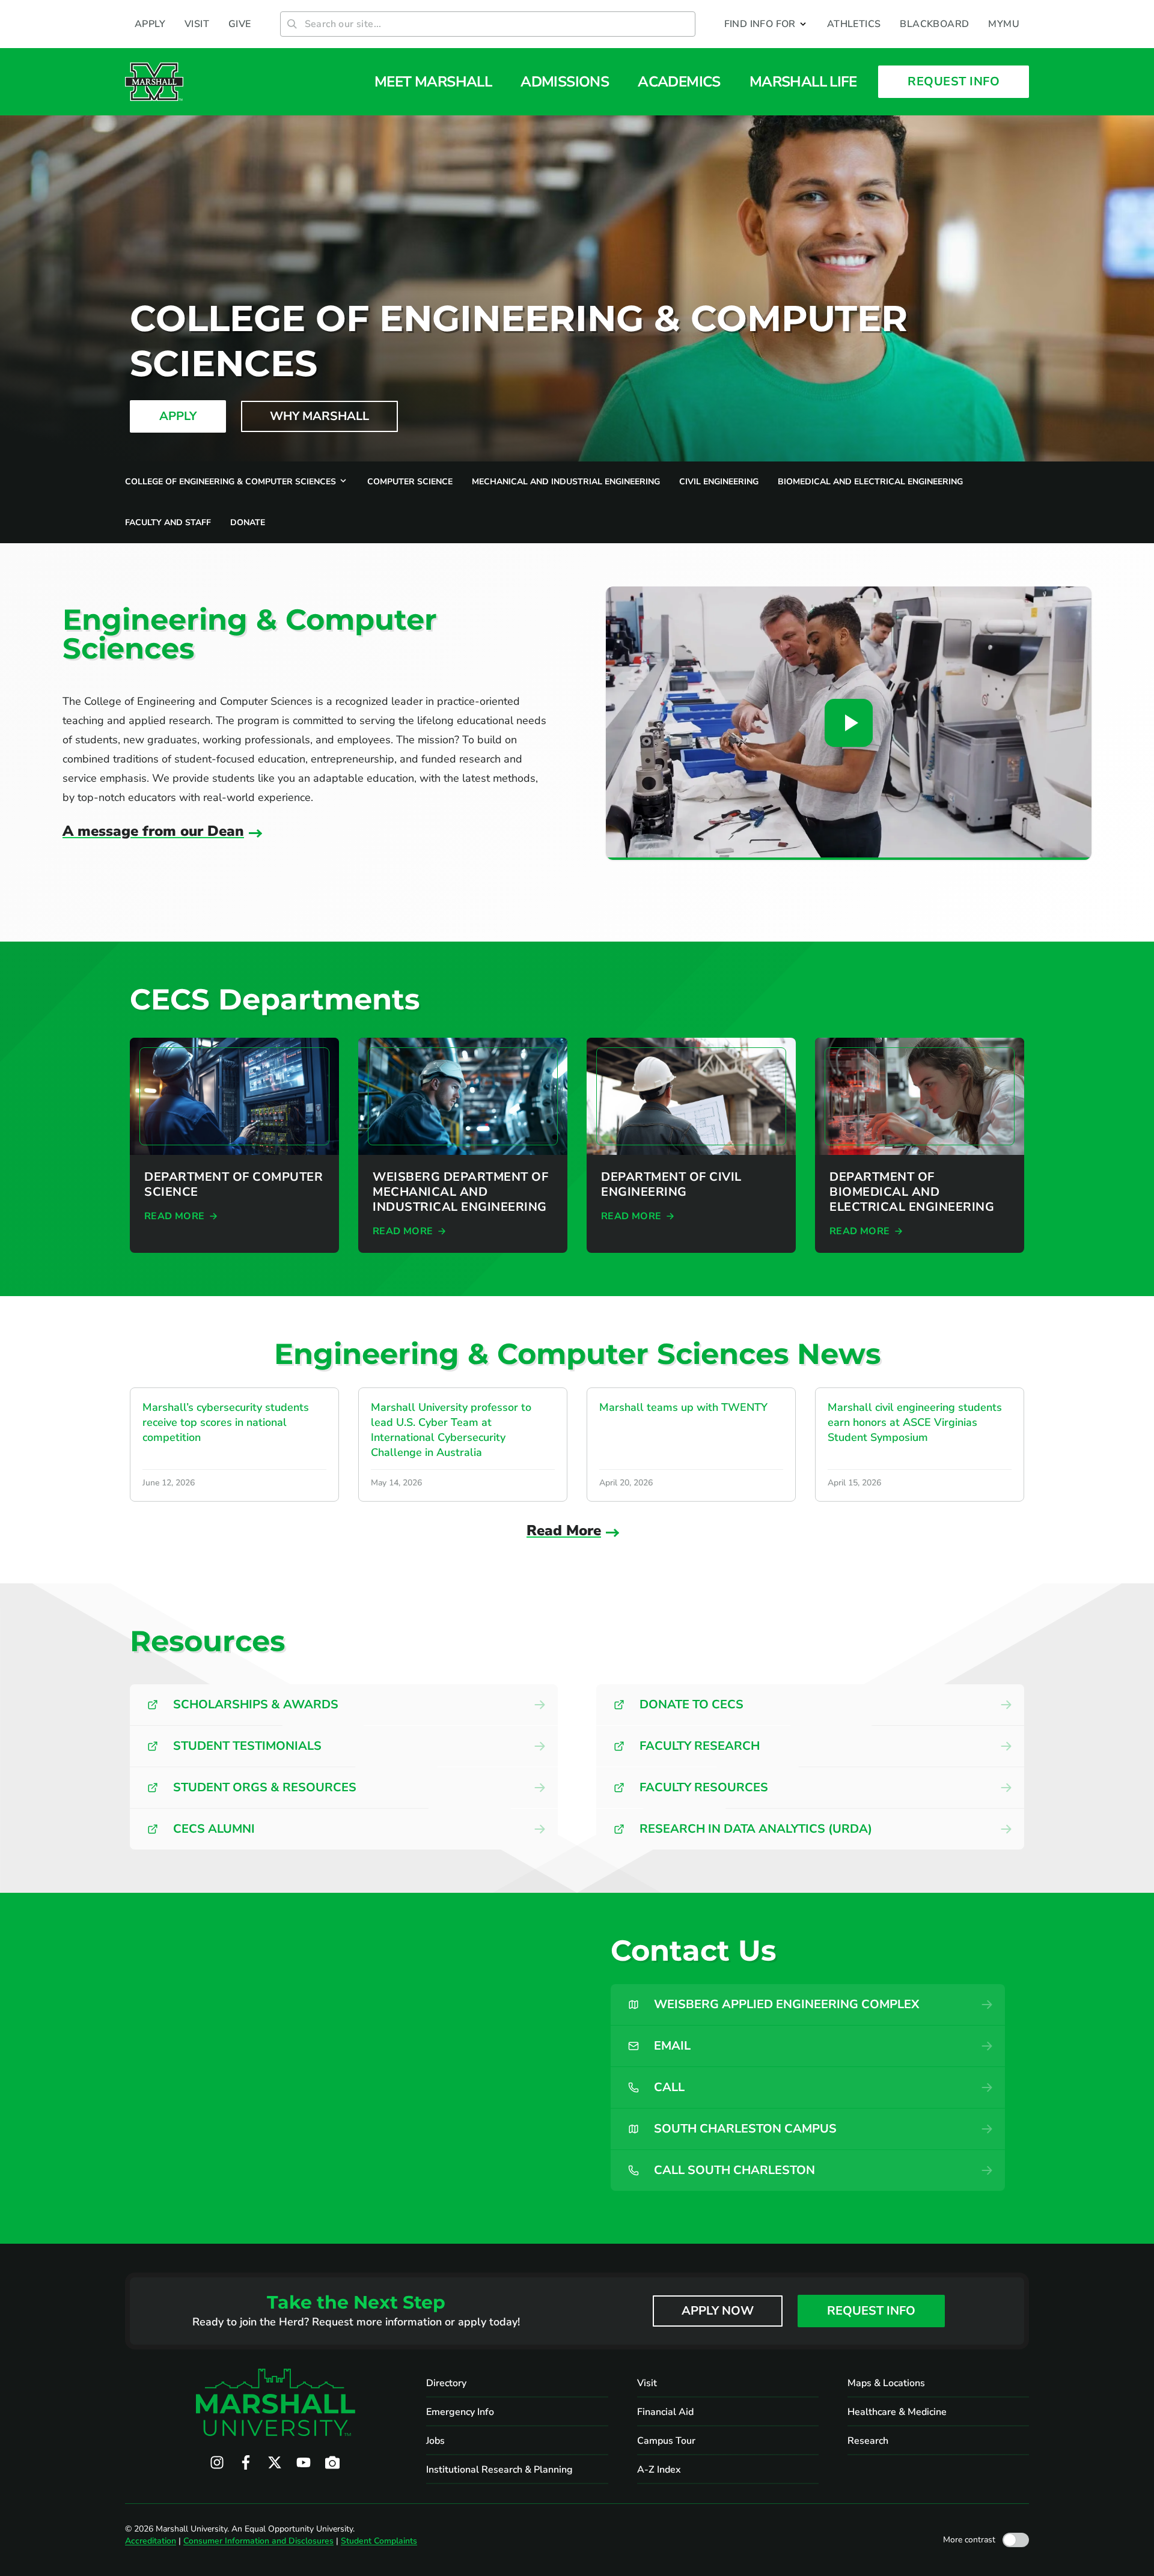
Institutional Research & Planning (499, 2470)
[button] (766, 24)
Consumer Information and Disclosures (258, 2541)
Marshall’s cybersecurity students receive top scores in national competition (226, 1422)
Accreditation (151, 2541)
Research (868, 2441)
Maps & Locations (886, 2383)
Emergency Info (460, 2412)
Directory (446, 2383)
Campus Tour (666, 2441)
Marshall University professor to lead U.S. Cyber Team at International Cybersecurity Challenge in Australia (451, 1430)
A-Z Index (659, 2470)
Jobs (435, 2441)
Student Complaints (379, 2541)
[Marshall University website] (154, 82)
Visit (647, 2383)
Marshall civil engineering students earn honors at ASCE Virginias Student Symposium (915, 1422)
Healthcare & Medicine (897, 2412)
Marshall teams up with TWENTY (683, 1407)
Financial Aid (665, 2412)
